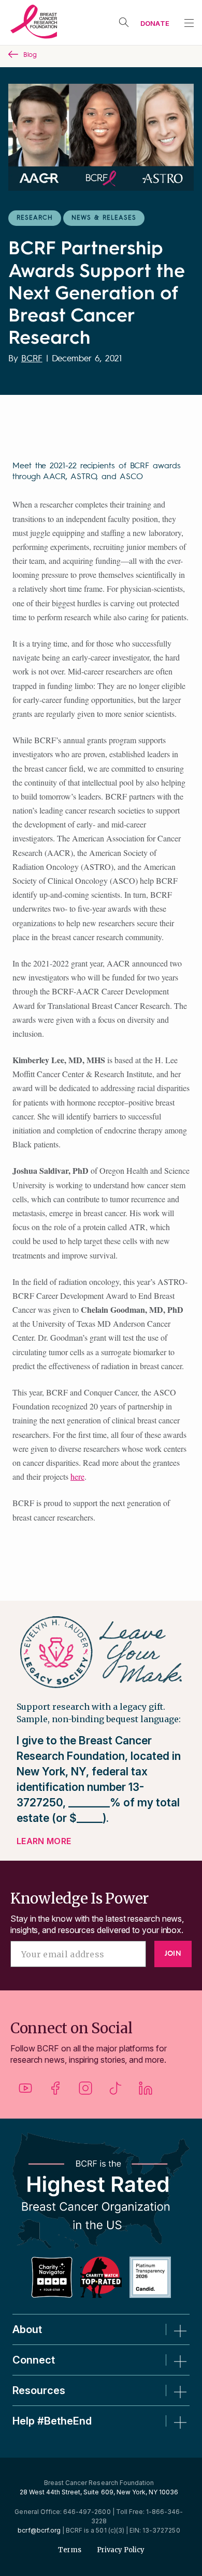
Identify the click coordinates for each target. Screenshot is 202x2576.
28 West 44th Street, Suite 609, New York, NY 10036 (99, 2492)
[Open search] (124, 22)
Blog (30, 55)
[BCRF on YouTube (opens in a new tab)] (25, 2092)
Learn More (44, 1841)
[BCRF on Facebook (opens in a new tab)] (55, 2092)
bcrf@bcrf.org (39, 2530)
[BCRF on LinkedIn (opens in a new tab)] (146, 2092)
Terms (70, 2550)
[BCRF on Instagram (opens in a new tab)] (85, 2092)
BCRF (32, 359)
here (77, 1476)
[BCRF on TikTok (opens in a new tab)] (116, 2092)
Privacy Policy (121, 2550)
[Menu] (189, 23)
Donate (155, 23)
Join (173, 1954)
